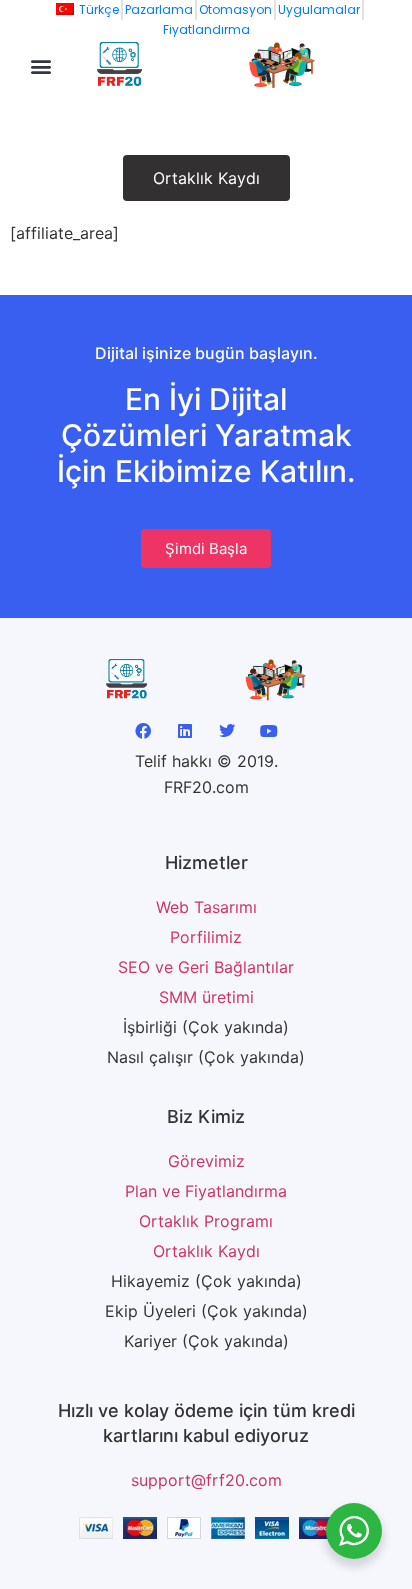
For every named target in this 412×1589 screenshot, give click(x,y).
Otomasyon (235, 9)
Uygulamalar (319, 9)
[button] (41, 66)
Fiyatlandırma (206, 29)
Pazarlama (159, 9)
